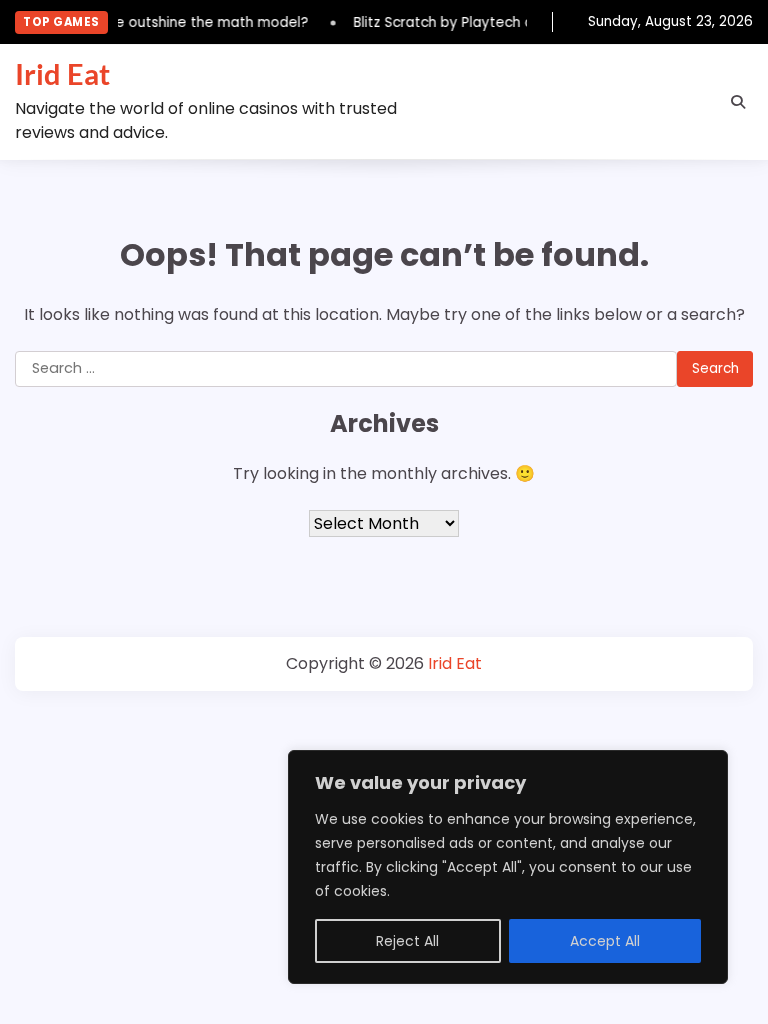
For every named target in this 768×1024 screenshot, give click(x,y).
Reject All (407, 941)
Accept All (605, 941)
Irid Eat (62, 74)
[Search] (738, 102)
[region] (508, 867)
